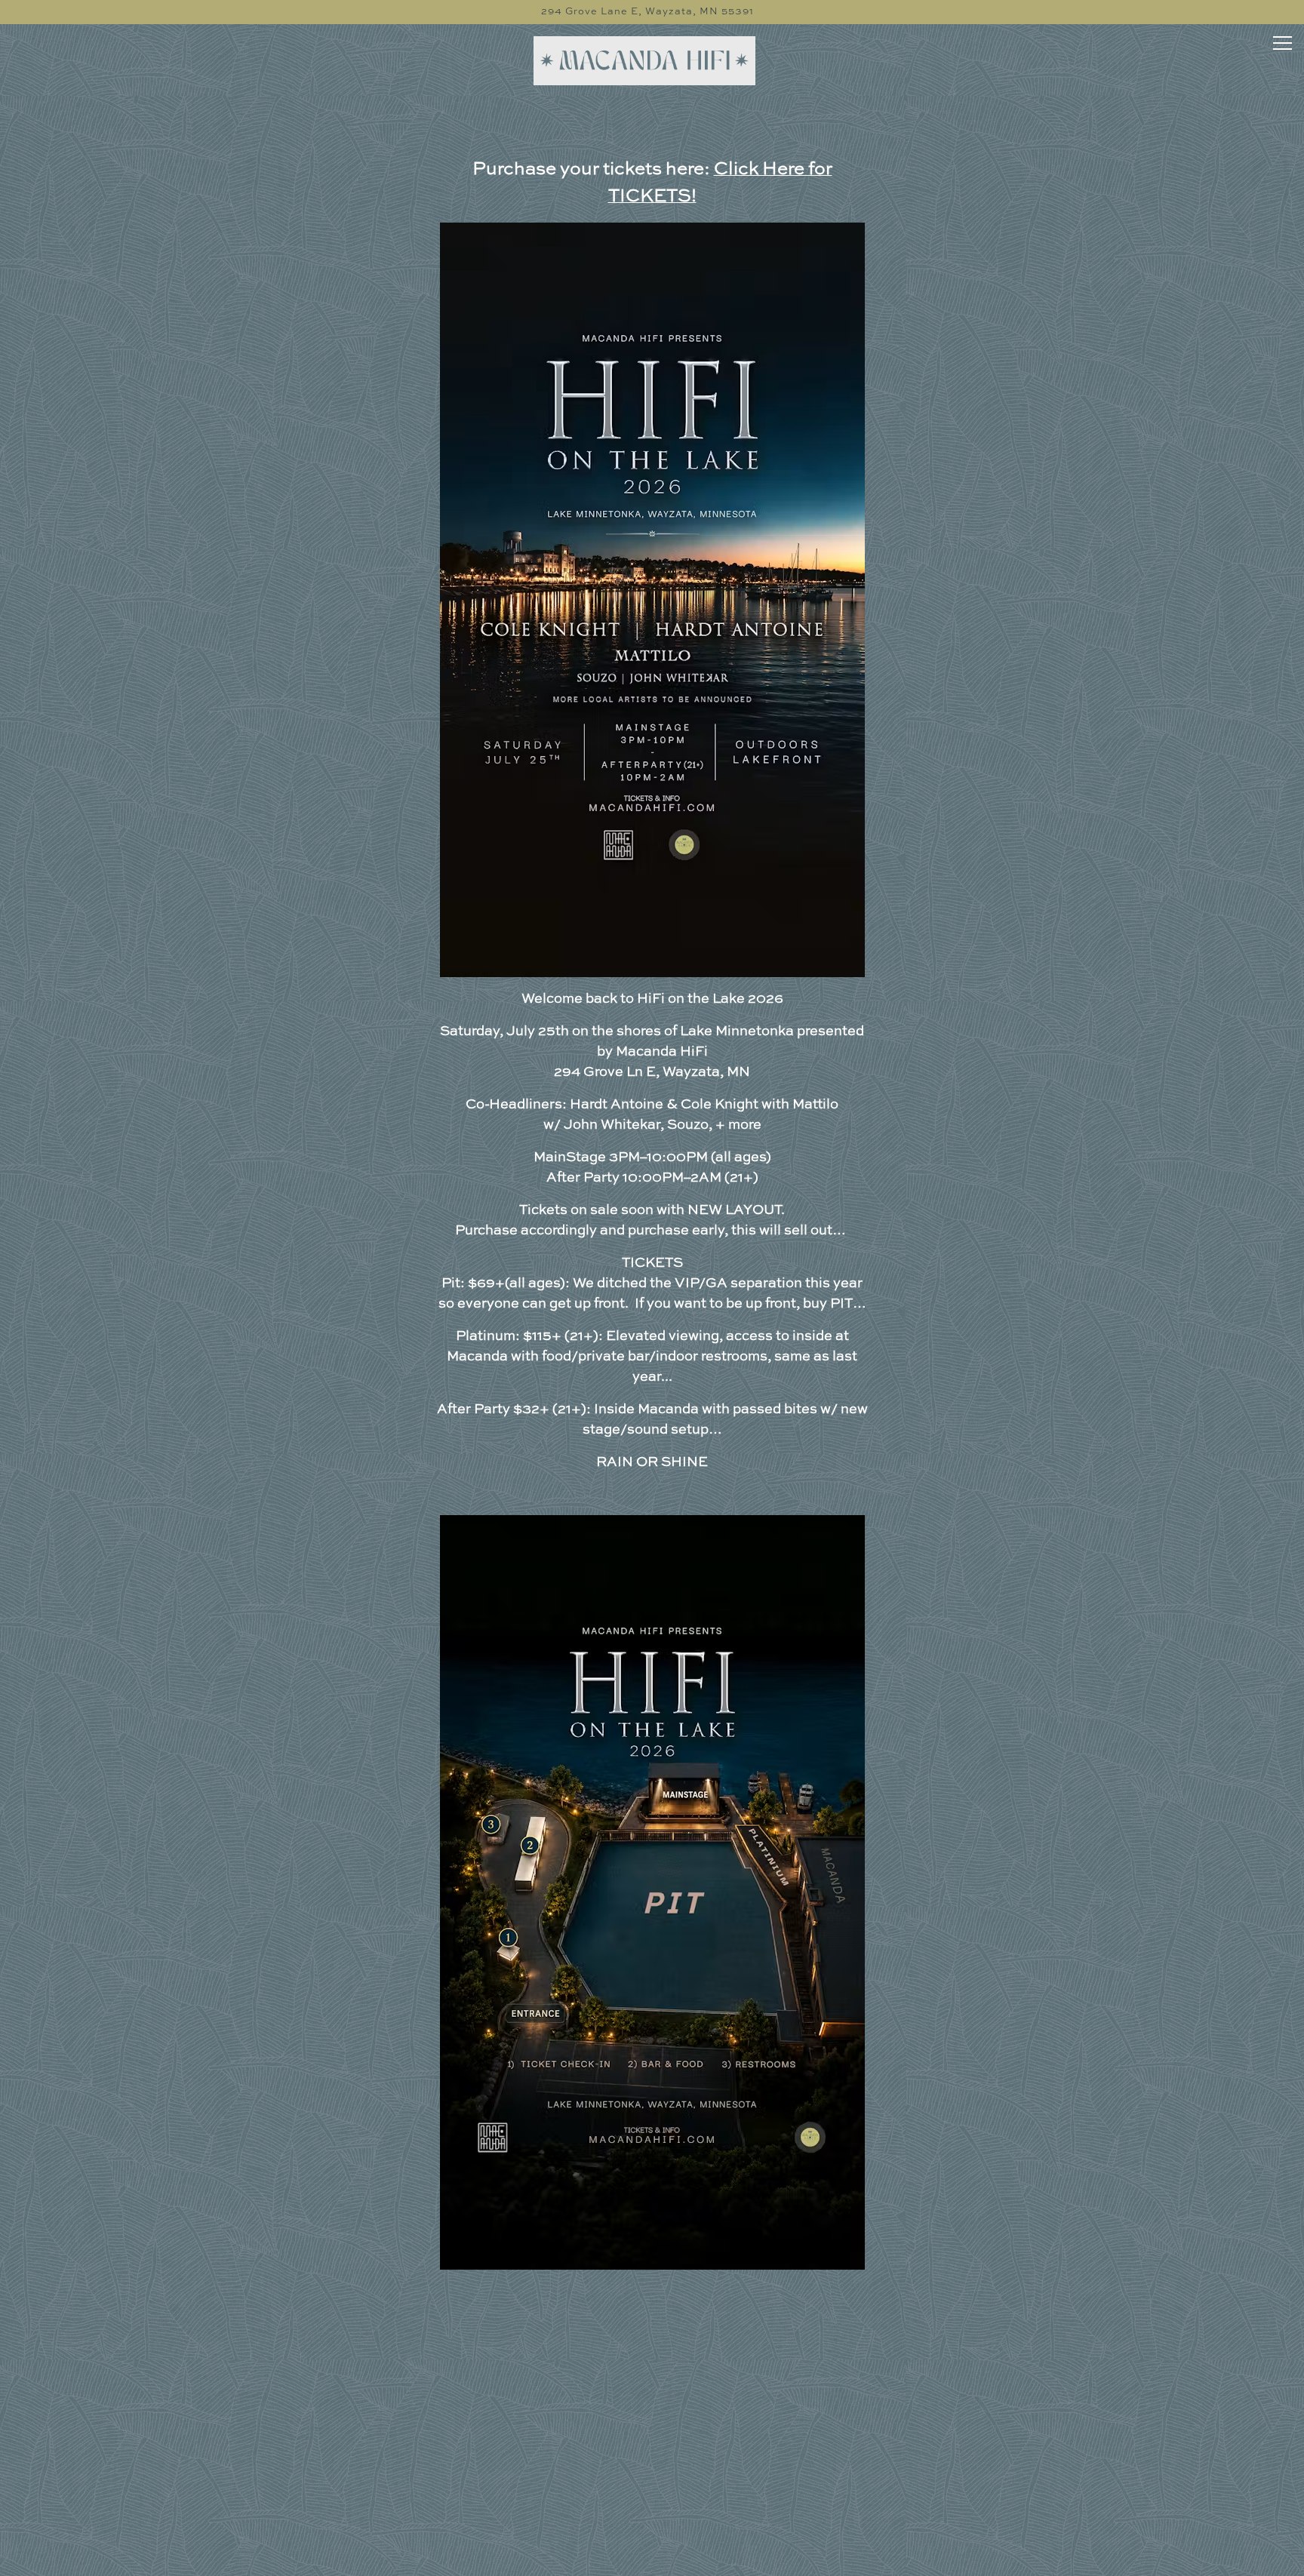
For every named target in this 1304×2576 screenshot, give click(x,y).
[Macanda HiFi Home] (647, 61)
